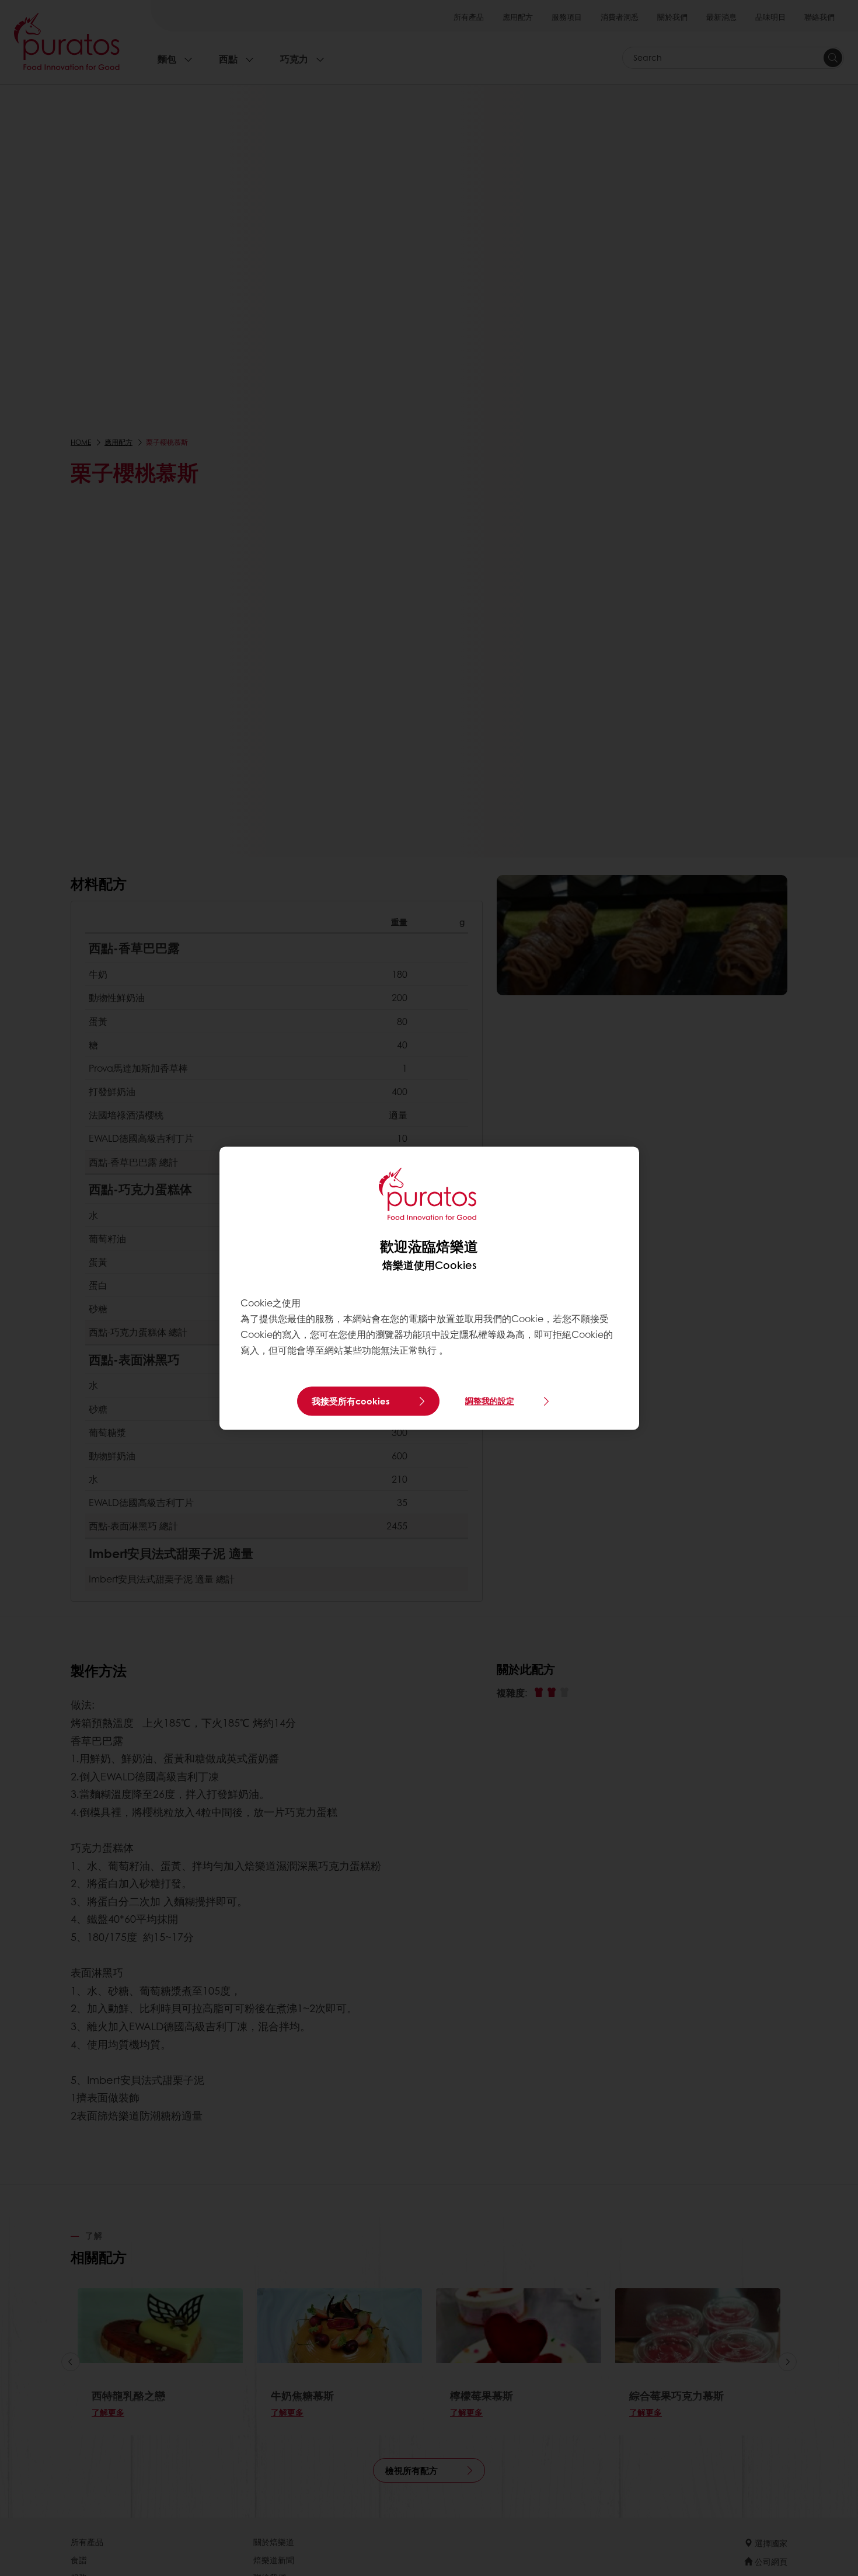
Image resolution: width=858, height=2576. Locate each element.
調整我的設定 (490, 1401)
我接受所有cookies (351, 1401)
